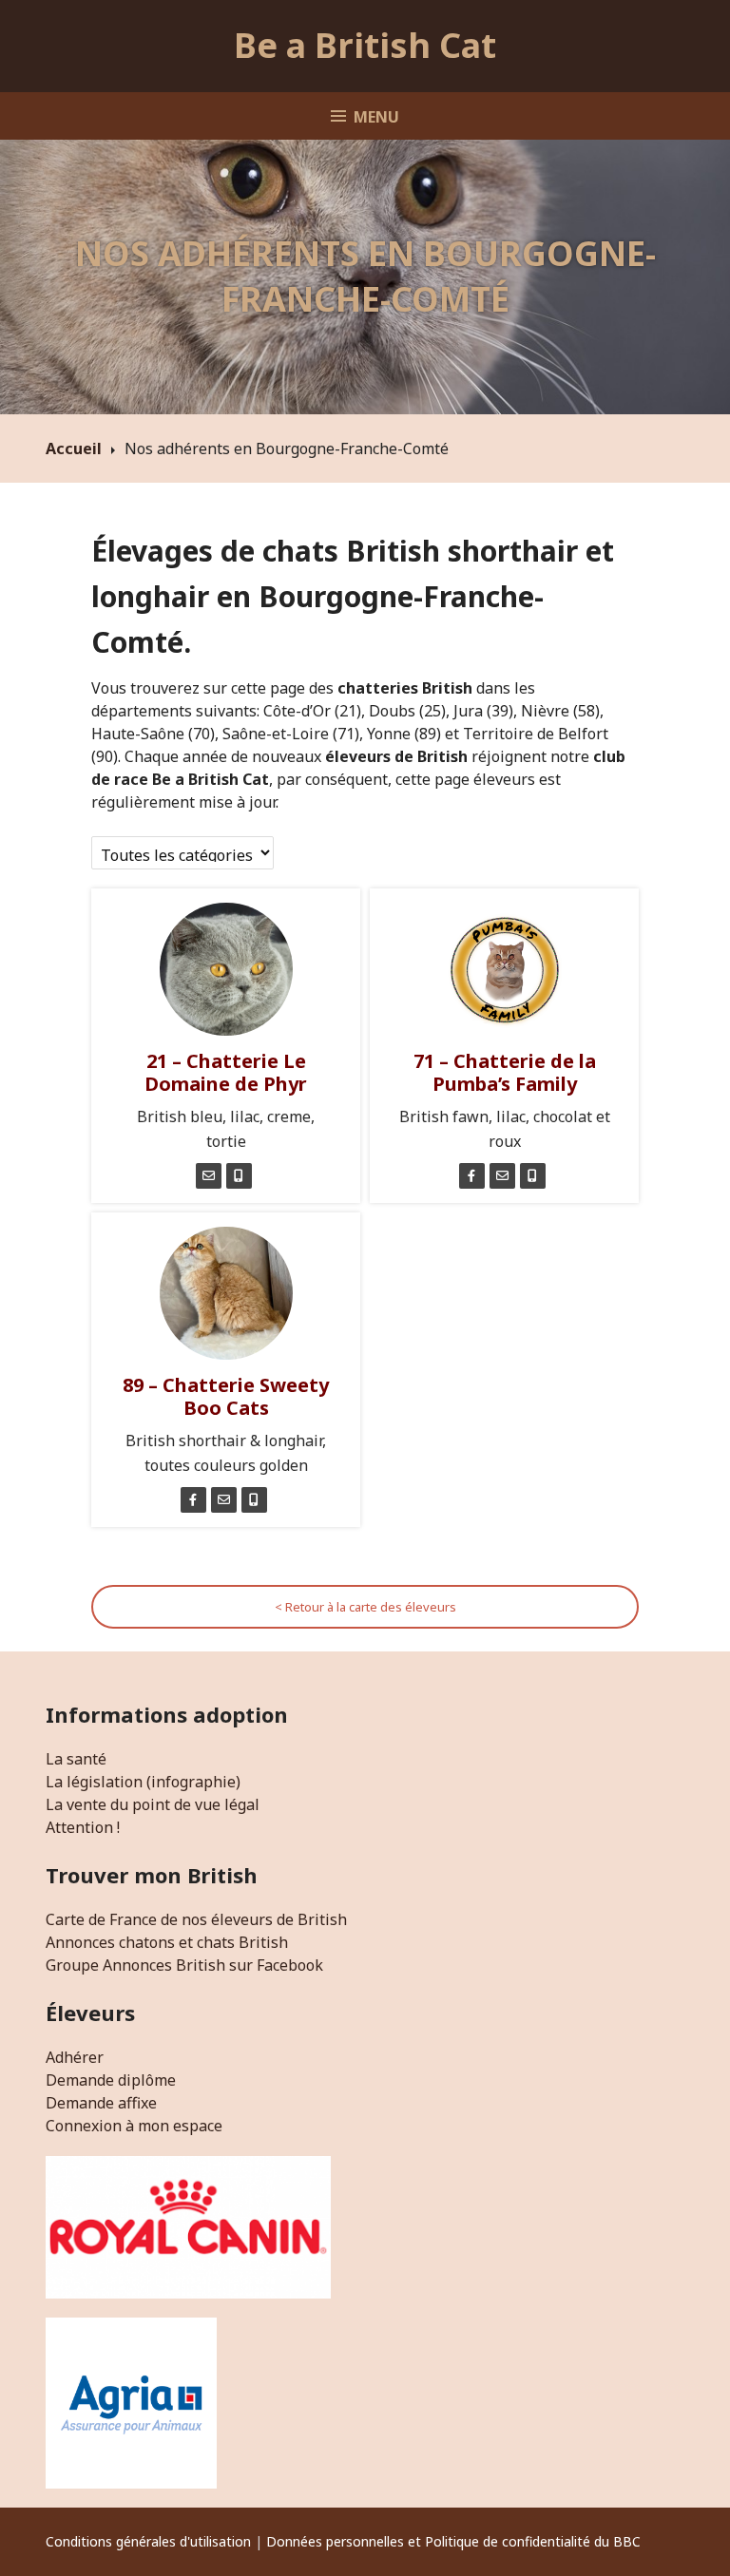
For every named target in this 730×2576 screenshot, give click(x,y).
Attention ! (83, 1827)
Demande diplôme (111, 2080)
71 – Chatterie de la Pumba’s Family (505, 1072)
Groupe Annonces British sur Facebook (184, 1965)
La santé (76, 1759)
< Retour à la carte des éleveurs (365, 1607)
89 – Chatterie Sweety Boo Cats (226, 1396)
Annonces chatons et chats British (167, 1942)
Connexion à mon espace (134, 2126)
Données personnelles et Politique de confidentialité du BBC (453, 2541)
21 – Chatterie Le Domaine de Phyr (226, 1072)
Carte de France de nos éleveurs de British (196, 1919)
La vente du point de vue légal (153, 1804)
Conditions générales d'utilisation (148, 2541)
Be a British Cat (365, 45)
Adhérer (75, 2057)
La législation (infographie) (143, 1782)
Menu (376, 117)
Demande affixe (101, 2103)
